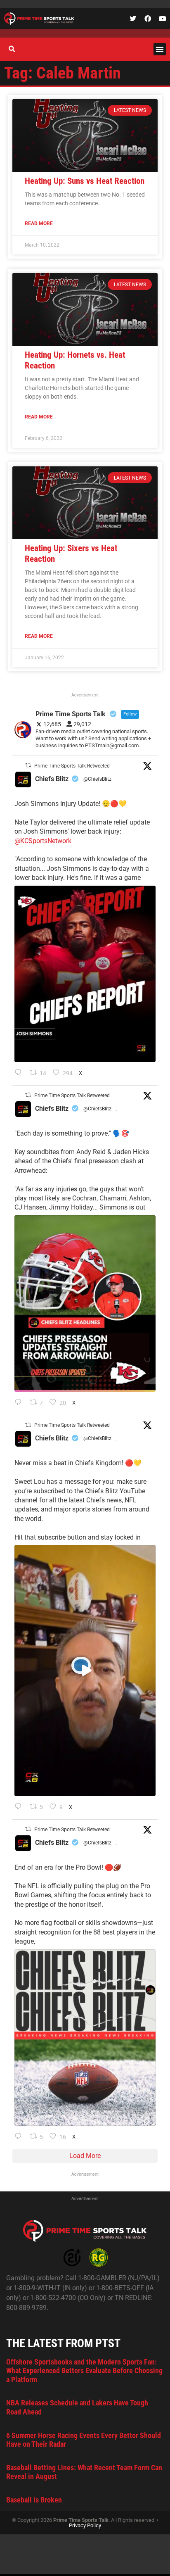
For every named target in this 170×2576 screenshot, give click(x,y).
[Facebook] (148, 19)
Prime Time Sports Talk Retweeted (72, 766)
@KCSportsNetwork (43, 841)
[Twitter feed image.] (85, 974)
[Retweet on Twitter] (28, 765)
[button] (160, 49)
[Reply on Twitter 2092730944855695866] (20, 2137)
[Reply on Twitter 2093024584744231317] (20, 1073)
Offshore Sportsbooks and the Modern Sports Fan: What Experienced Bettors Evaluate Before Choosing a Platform (84, 2371)
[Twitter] (133, 19)
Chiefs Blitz (52, 779)
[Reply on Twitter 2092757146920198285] (20, 1807)
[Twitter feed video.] (85, 1671)
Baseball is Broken (34, 2500)
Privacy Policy (85, 2525)
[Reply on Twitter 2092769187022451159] (20, 1403)
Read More (39, 223)
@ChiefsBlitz (97, 779)
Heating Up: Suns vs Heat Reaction (85, 181)
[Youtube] (163, 19)
